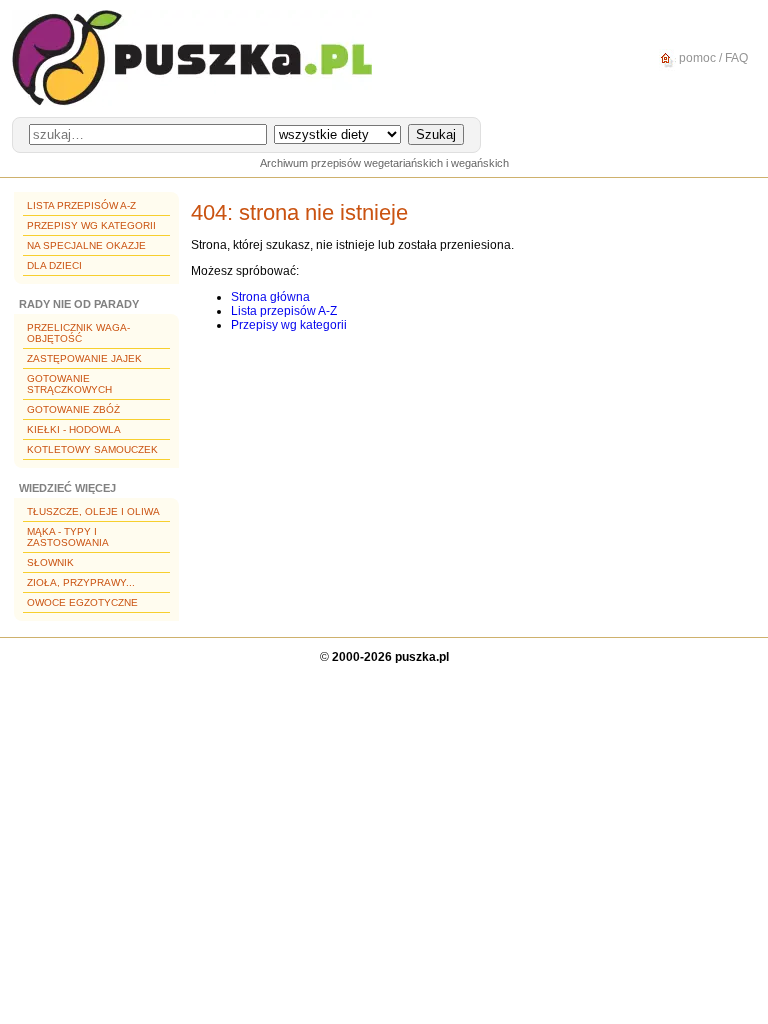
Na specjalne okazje (86, 245)
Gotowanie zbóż (73, 409)
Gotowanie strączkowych (69, 384)
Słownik (50, 562)
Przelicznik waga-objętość (78, 333)
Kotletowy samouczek (92, 449)
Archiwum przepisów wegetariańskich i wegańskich (384, 163)
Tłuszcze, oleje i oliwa (93, 511)
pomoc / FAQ (712, 58)
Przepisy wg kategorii (91, 225)
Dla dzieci (54, 265)
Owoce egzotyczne (82, 602)
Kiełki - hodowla (74, 429)
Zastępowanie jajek (84, 358)
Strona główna (270, 297)
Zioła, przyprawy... (81, 582)
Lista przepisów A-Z (81, 205)
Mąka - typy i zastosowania (68, 537)
